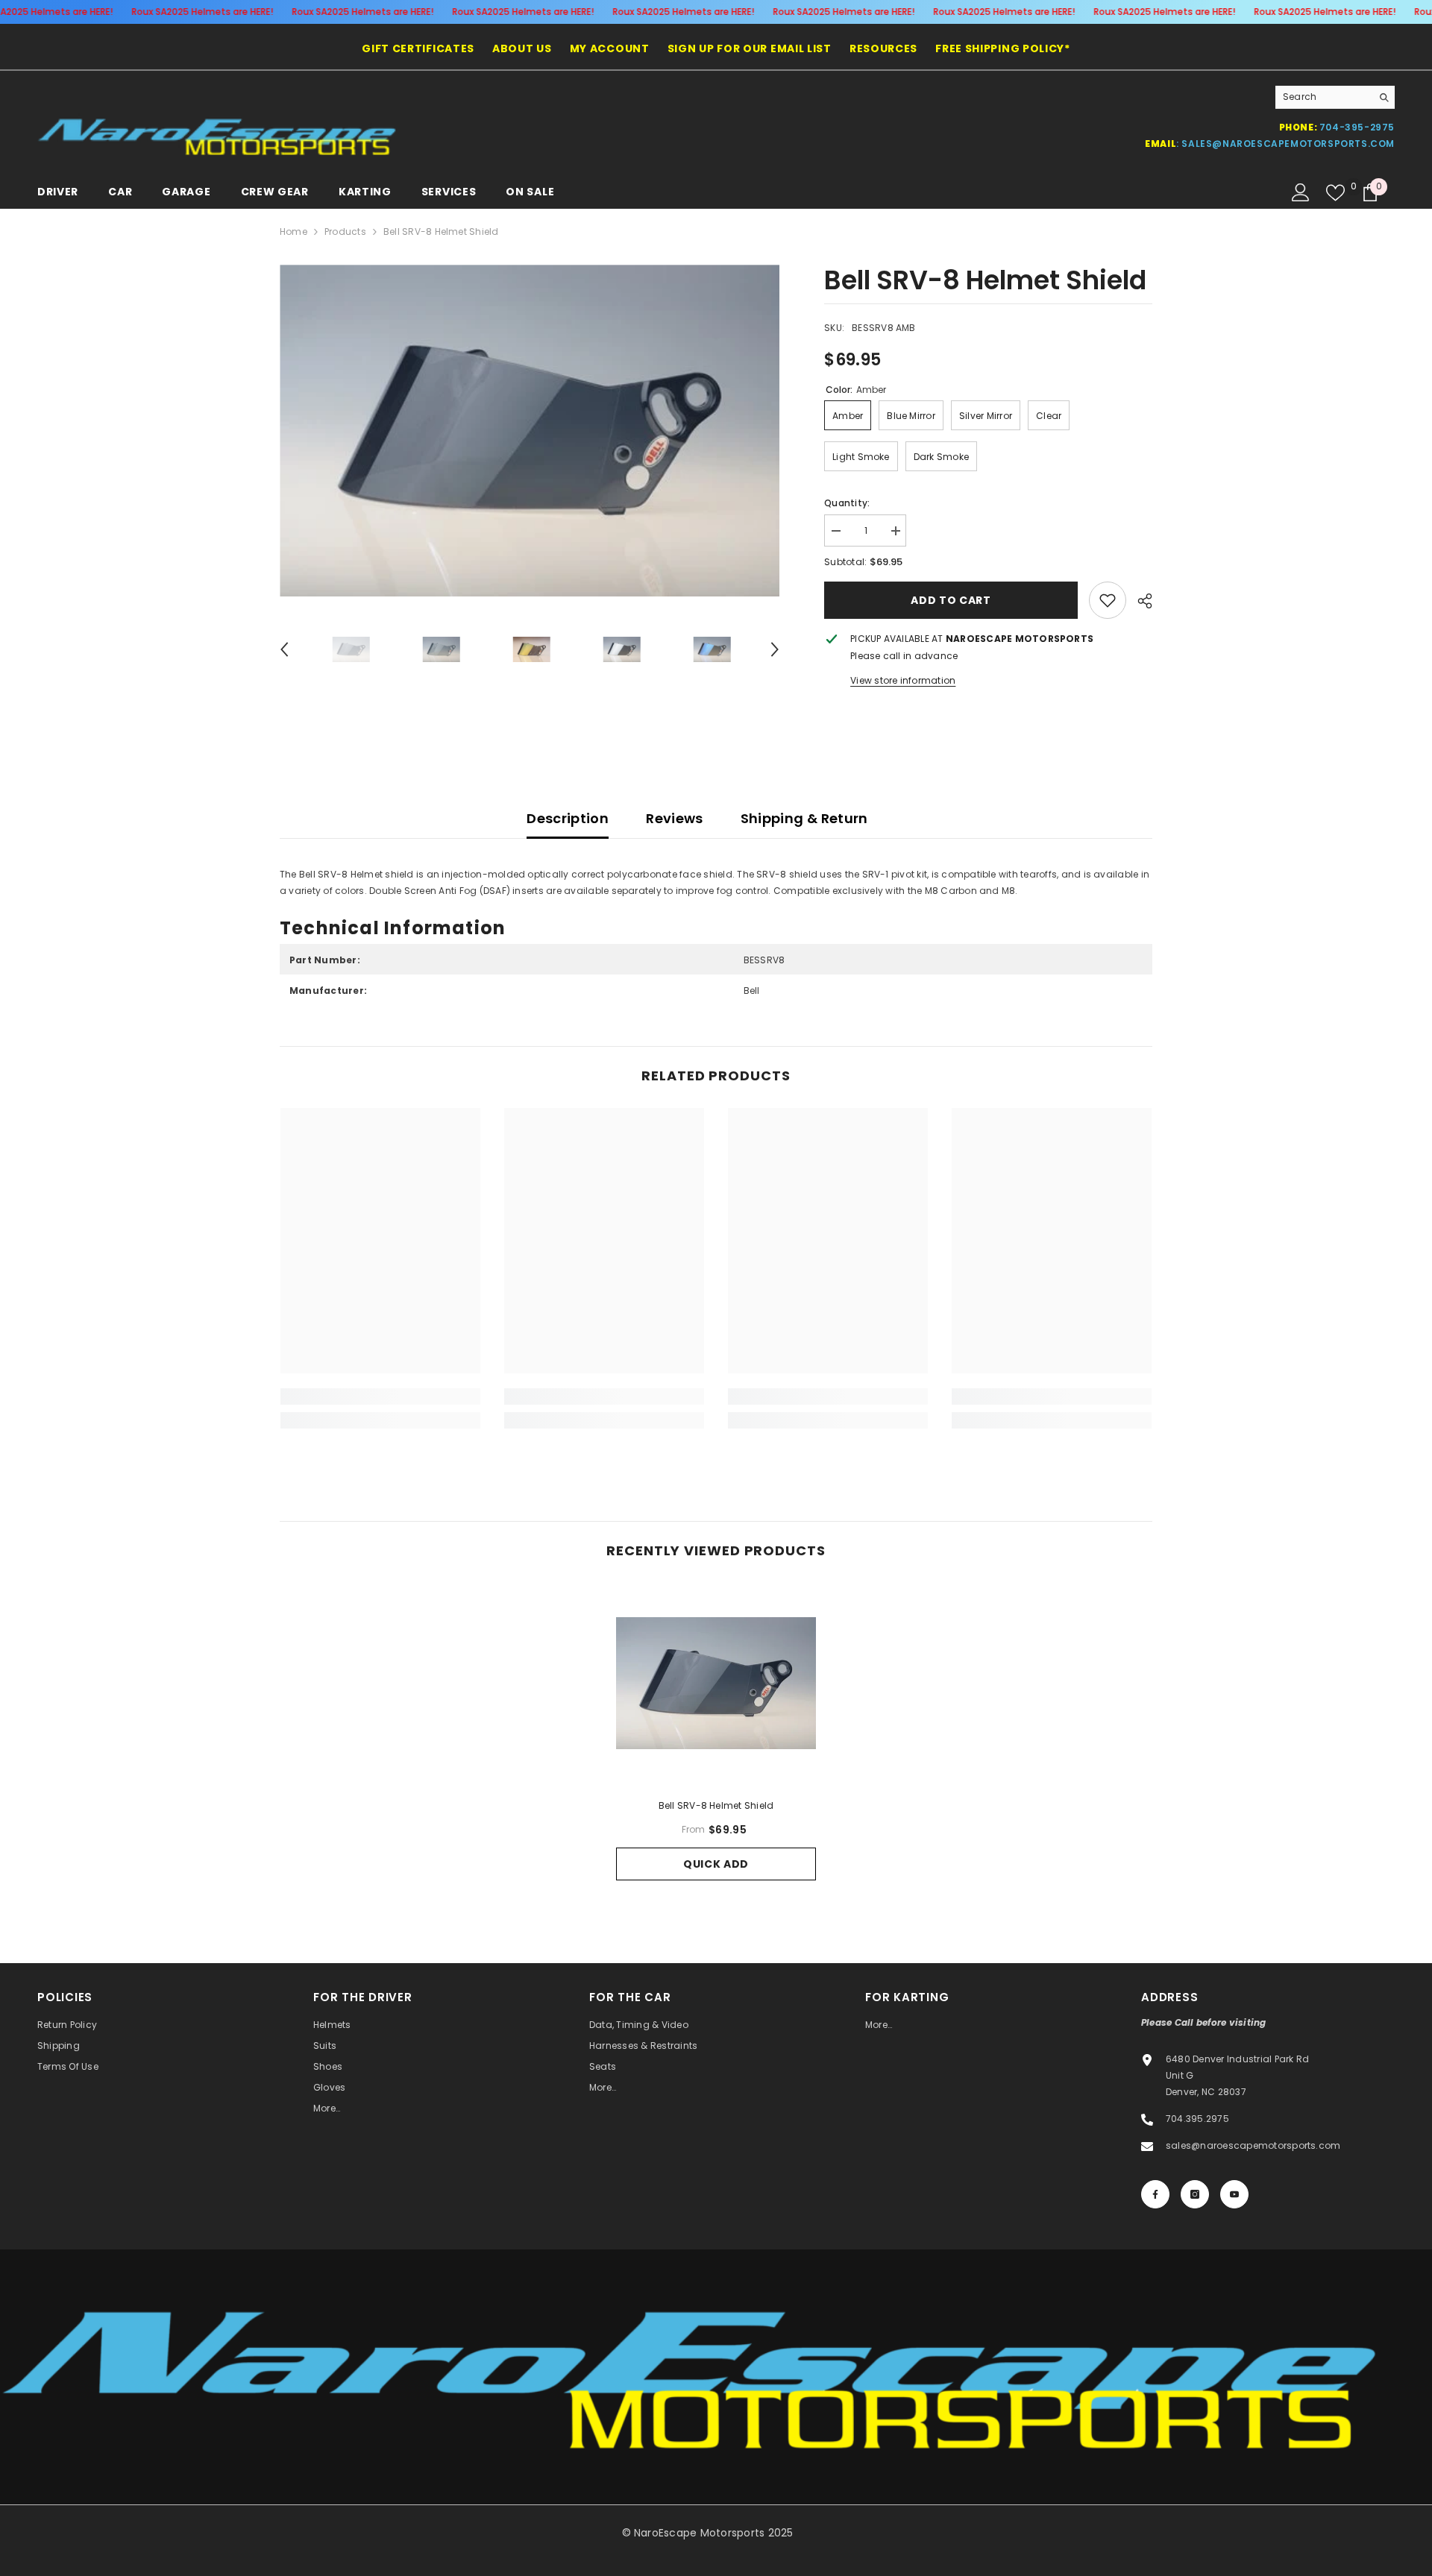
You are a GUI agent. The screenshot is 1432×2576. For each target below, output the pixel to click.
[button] (284, 649)
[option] (530, 431)
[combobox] (1323, 97)
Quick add (716, 1864)
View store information (903, 680)
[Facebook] (1155, 2194)
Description (568, 818)
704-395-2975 (1357, 127)
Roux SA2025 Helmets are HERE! (202, 12)
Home (293, 232)
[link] (1108, 600)
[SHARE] (1139, 601)
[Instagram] (1195, 2194)
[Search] (1335, 97)
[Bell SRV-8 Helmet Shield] (716, 1683)
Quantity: (847, 503)
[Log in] (1301, 192)
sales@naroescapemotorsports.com (1288, 144)
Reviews (675, 818)
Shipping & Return (804, 818)
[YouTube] (1234, 2194)
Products (345, 232)
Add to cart (951, 600)
